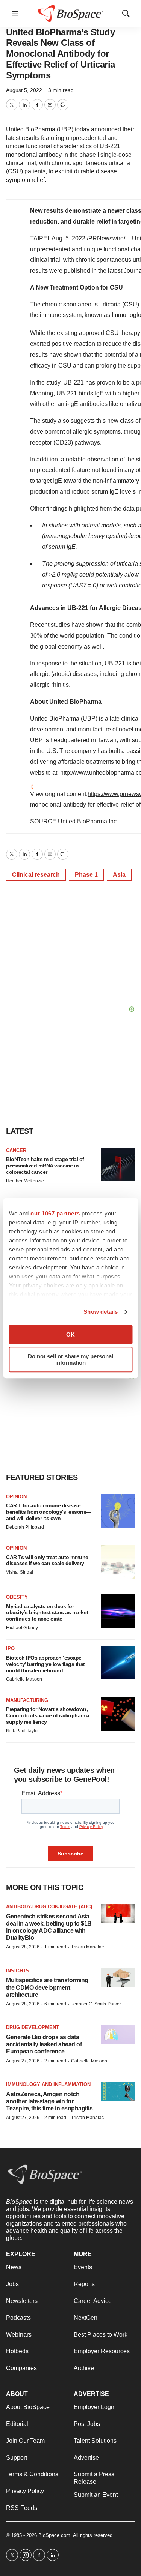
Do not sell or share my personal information (70, 1359)
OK (70, 1335)
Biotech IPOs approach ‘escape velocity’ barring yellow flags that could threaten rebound (45, 1664)
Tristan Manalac (87, 1947)
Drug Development (33, 2027)
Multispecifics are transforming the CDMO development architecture (47, 1987)
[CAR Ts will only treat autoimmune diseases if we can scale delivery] (118, 1562)
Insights (18, 1971)
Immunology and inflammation (48, 2084)
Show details (101, 1312)
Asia (119, 875)
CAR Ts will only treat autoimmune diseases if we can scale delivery (47, 1560)
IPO (10, 1648)
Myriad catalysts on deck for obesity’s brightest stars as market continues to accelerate (47, 1613)
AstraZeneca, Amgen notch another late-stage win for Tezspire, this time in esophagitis (49, 2101)
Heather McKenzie (25, 1181)
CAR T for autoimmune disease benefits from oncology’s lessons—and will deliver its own (49, 1512)
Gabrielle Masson (24, 1679)
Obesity (17, 1597)
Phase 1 (86, 875)
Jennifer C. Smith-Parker (96, 2004)
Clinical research (36, 875)
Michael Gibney (22, 1628)
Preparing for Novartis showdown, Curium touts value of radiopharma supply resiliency (48, 1715)
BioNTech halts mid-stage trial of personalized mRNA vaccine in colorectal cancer (45, 1166)
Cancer (16, 1150)
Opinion (16, 1497)
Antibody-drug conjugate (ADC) (49, 1907)
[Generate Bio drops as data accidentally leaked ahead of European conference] (118, 2034)
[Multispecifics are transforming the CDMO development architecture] (118, 1977)
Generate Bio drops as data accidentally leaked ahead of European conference (44, 2044)
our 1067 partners (55, 1213)
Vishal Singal (20, 1572)
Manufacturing (27, 1700)
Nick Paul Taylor (23, 1731)
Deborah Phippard (25, 1527)
